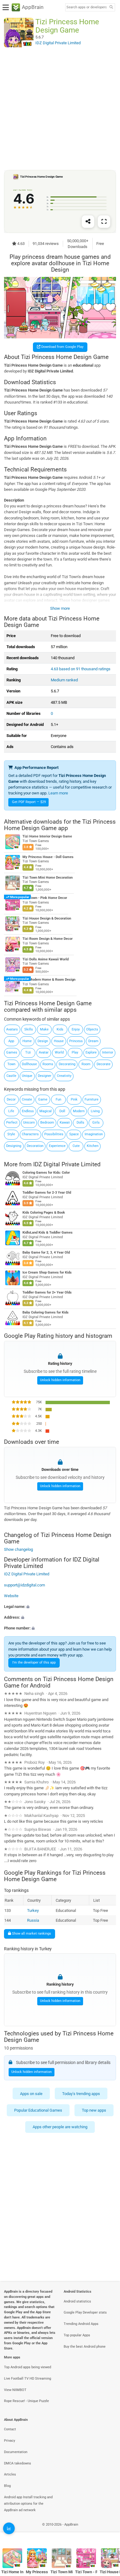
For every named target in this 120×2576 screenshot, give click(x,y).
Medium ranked (64, 680)
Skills (29, 1029)
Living (95, 1111)
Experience (57, 1146)
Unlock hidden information (60, 1380)
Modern (79, 1111)
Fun (58, 1099)
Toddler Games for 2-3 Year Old (47, 1193)
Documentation (16, 2452)
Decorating (67, 1064)
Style (11, 1134)
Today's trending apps (81, 2094)
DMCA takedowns (18, 2463)
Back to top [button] (108, 2531)
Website (11, 1596)
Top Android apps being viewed (28, 2367)
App (11, 1041)
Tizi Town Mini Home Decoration (48, 878)
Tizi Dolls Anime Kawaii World (46, 959)
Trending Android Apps (81, 2324)
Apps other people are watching (60, 2127)
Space (74, 1134)
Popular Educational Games (38, 2110)
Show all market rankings (31, 1934)
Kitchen (93, 1146)
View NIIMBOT (15, 2390)
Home (27, 1041)
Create (27, 1099)
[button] (60, 1607)
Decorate (104, 1064)
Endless (28, 1111)
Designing (14, 1146)
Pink (74, 1099)
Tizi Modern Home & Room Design (49, 980)
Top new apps (94, 2110)
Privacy (10, 2441)
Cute (76, 1146)
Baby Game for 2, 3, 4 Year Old (46, 1253)
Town (11, 1064)
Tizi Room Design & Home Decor (48, 939)
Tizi (28, 1052)
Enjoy (76, 1029)
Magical (46, 1111)
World (59, 1052)
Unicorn (29, 1123)
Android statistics (77, 2301)
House (59, 1041)
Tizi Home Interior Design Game (47, 837)
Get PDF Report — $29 (29, 802)
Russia (33, 1920)
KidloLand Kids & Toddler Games (48, 1233)
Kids (60, 1029)
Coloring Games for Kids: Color (46, 1173)
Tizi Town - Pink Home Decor (45, 898)
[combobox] (86, 7)
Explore (91, 1052)
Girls (96, 1123)
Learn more (58, 793)
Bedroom (47, 1123)
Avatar (44, 1052)
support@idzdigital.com (24, 1585)
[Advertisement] (60, 108)
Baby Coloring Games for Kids (46, 1312)
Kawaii (65, 1123)
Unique (27, 1076)
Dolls (80, 1123)
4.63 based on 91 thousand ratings (81, 669)
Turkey (33, 1910)
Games (12, 1052)
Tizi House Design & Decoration (47, 918)
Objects (92, 1029)
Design (43, 1041)
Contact (10, 2429)
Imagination (94, 1134)
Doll (62, 1111)
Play (75, 1052)
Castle (11, 1076)
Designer (45, 1076)
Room (86, 1064)
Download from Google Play (62, 347)
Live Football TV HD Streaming (28, 2379)
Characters (30, 1134)
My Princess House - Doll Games (48, 857)
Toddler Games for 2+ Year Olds (47, 1292)
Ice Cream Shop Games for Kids (47, 1272)
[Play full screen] (104, 222)
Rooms (48, 1064)
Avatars (12, 1029)
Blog (7, 2486)
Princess (76, 1041)
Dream (93, 1041)
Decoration (35, 1146)
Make (44, 1029)
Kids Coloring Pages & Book (44, 1213)
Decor (11, 1099)
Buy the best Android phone (85, 2347)
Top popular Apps (77, 2335)
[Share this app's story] (88, 222)
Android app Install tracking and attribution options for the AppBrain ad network (28, 2504)
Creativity (64, 1076)
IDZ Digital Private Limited (67, 1164)
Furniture (92, 1099)
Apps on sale (31, 2094)
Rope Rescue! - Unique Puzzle (26, 2401)
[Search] (111, 8)
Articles (10, 2474)
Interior (108, 1052)
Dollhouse (29, 1064)
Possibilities (54, 1134)
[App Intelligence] (9, 2528)
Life (11, 1111)
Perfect (12, 1123)
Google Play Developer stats (85, 2312)
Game (43, 1099)
